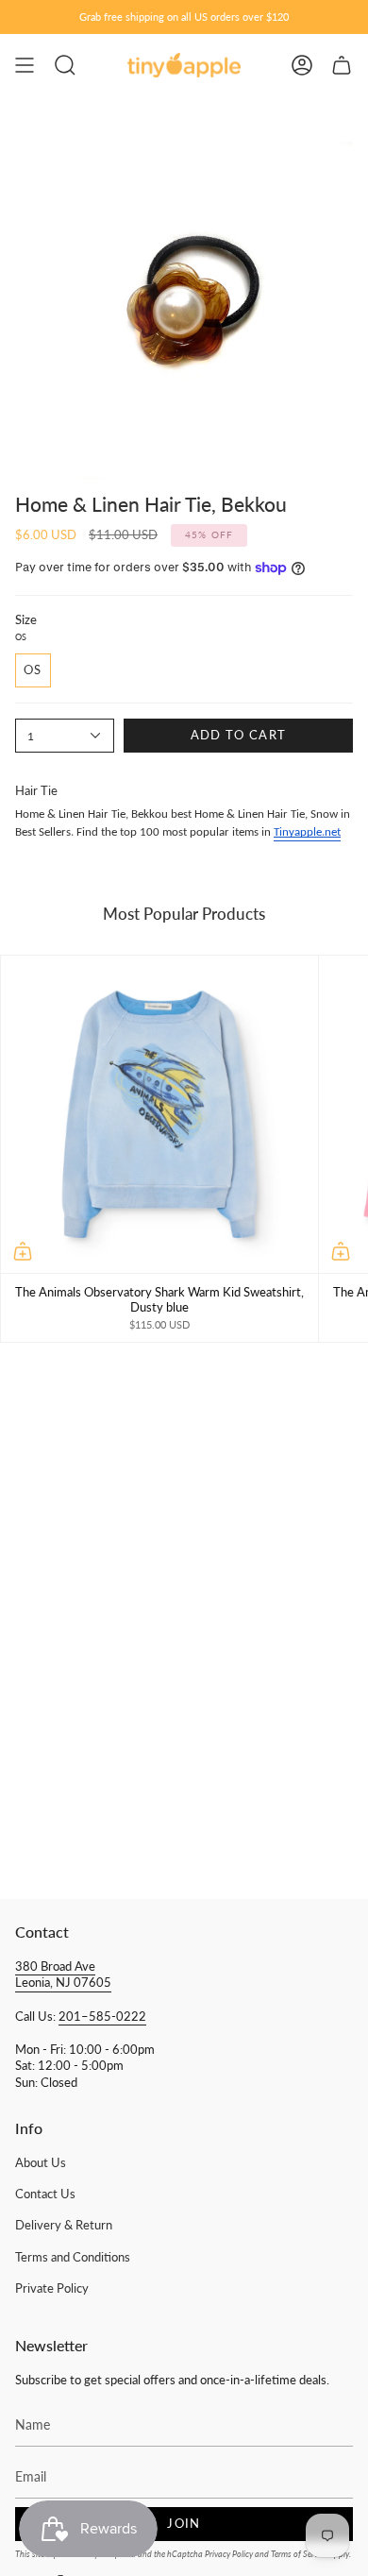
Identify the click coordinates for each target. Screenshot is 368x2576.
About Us (41, 2163)
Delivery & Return (64, 2225)
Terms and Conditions (73, 2257)
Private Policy (52, 2288)
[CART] (342, 65)
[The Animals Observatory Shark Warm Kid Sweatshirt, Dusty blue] (159, 1114)
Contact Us (45, 2194)
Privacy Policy (229, 2554)
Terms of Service (299, 2554)
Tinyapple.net (307, 832)
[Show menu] (25, 65)
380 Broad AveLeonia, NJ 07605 (63, 1975)
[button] (65, 65)
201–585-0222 (102, 2017)
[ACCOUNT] (302, 65)
